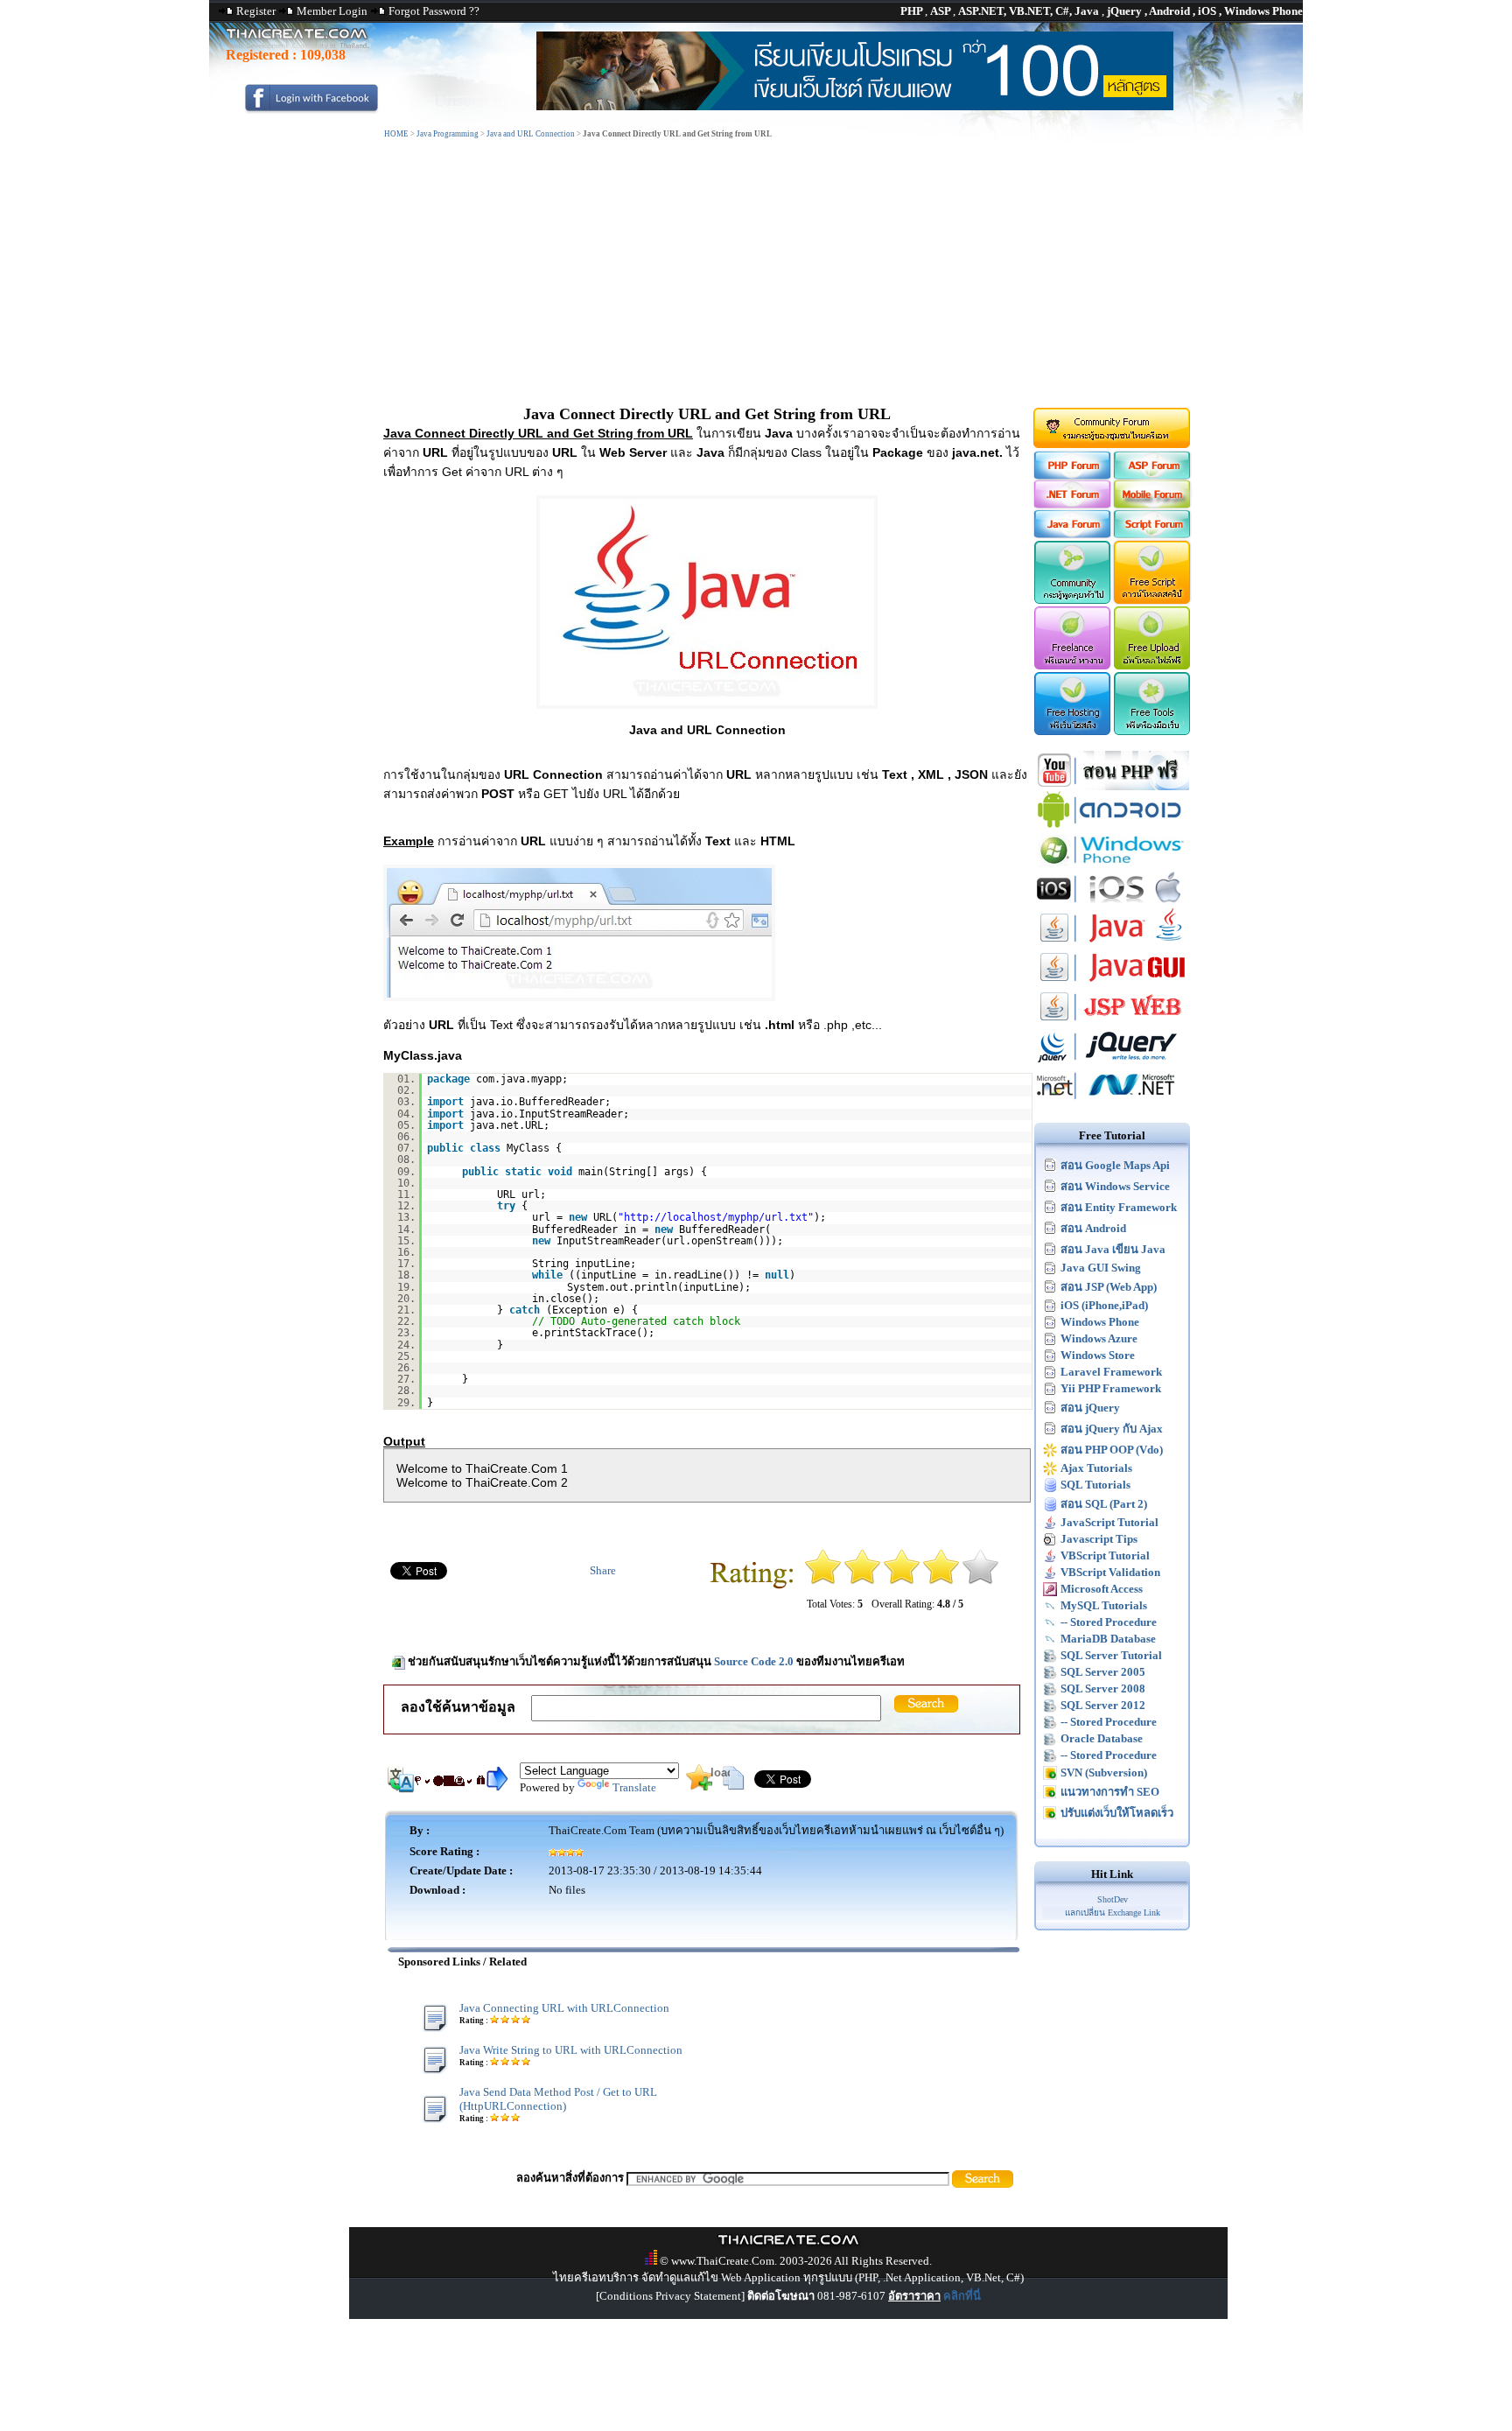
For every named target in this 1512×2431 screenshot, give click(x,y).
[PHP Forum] (1071, 476)
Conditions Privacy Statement (670, 2296)
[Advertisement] (756, 274)
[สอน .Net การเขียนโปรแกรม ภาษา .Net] (1112, 1101)
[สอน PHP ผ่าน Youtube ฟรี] (1112, 786)
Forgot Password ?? (434, 11)
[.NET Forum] (1071, 504)
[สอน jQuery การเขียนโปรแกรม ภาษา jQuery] (1112, 1062)
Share (603, 1570)
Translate (634, 1787)
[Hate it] (823, 1581)
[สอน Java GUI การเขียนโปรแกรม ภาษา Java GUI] (1112, 983)
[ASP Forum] (1153, 476)
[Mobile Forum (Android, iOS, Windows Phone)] (1153, 504)
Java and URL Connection (531, 134)
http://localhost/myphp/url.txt (716, 1217)
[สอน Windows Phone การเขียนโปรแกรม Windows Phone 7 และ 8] (1112, 865)
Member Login (332, 11)
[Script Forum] (1153, 534)
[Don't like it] (862, 1581)
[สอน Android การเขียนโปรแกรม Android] (1112, 826)
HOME (396, 134)
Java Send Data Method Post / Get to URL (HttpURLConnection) (558, 2099)
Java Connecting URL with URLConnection (564, 2008)
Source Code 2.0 (754, 1661)
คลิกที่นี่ (962, 2296)
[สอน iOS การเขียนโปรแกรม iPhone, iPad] (1112, 904)
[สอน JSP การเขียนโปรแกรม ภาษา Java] (1112, 1023)
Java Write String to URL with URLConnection (571, 2050)
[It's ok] (902, 1581)
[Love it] (980, 1581)
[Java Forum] (1071, 534)
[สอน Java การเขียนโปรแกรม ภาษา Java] (1112, 944)
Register (256, 11)
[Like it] (941, 1581)
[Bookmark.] (699, 1786)
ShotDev (1113, 1899)
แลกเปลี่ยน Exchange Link (1113, 1913)
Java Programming (448, 134)
